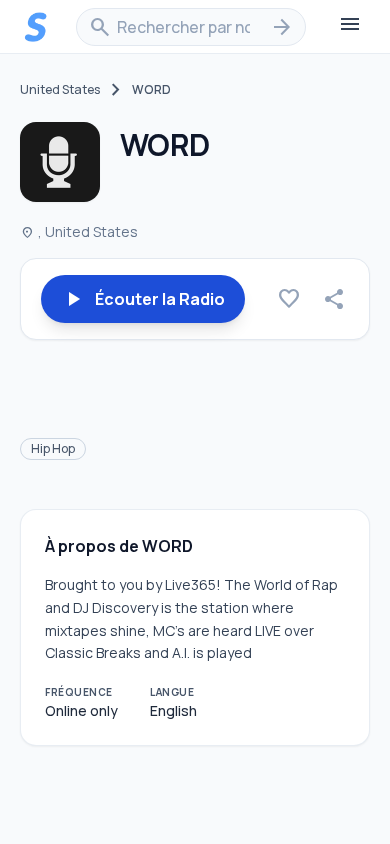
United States (60, 90)
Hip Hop (53, 448)
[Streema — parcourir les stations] (36, 27)
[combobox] (191, 27)
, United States (79, 231)
